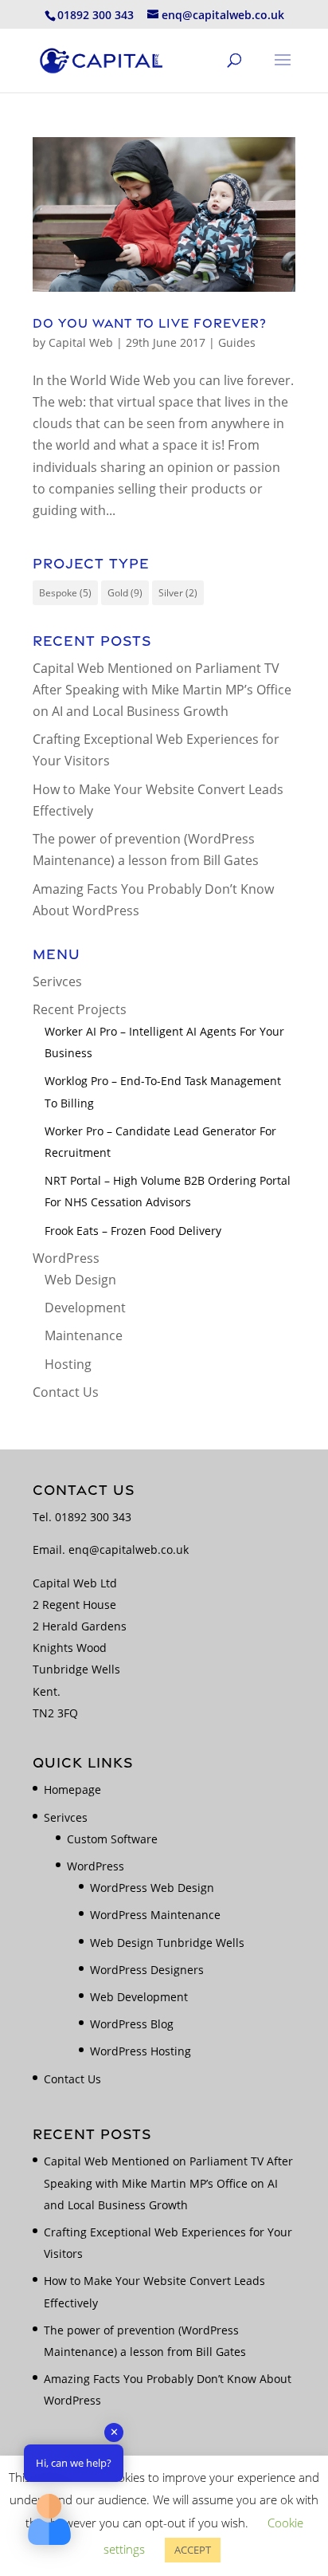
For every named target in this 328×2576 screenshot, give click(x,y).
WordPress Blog (132, 2024)
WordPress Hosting (141, 2051)
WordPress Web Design (152, 1888)
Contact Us (66, 1392)
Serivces (57, 981)
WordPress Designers (147, 1970)
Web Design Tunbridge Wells (167, 1943)
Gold (125, 593)
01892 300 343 (93, 1517)
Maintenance (84, 1335)
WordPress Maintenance (155, 1915)
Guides (237, 342)
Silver (178, 593)
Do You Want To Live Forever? (150, 323)
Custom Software (112, 1839)
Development (85, 1308)
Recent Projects (80, 1009)
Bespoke (65, 593)
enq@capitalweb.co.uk (129, 1550)
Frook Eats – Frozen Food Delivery (133, 1231)
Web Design (80, 1280)
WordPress (66, 1258)
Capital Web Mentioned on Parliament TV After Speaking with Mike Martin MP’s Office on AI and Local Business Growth (162, 690)
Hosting (68, 1364)
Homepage (72, 1789)
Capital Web (81, 342)
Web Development (139, 1997)
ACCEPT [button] (193, 2550)
